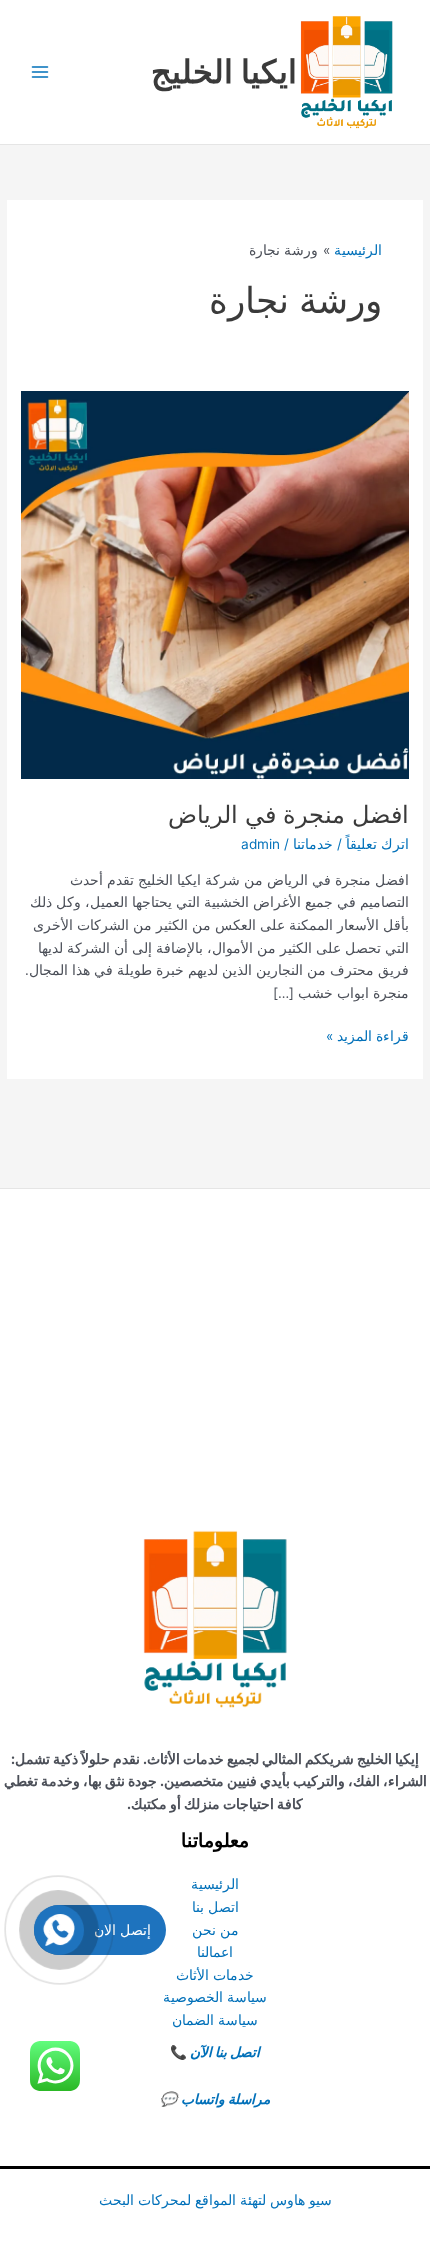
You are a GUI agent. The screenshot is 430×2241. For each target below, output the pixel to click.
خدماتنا (313, 844)
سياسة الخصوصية (215, 1997)
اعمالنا (215, 1952)
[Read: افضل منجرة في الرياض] (215, 584)
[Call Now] (59, 1930)
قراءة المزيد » (367, 1037)
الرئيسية (215, 1884)
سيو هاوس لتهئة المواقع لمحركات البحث (215, 2200)
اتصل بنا (215, 1907)
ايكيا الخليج (224, 71)
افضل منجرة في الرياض (288, 814)
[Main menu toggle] (40, 72)
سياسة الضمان (215, 2020)
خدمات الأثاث (215, 1975)
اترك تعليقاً (377, 844)
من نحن (215, 1930)
